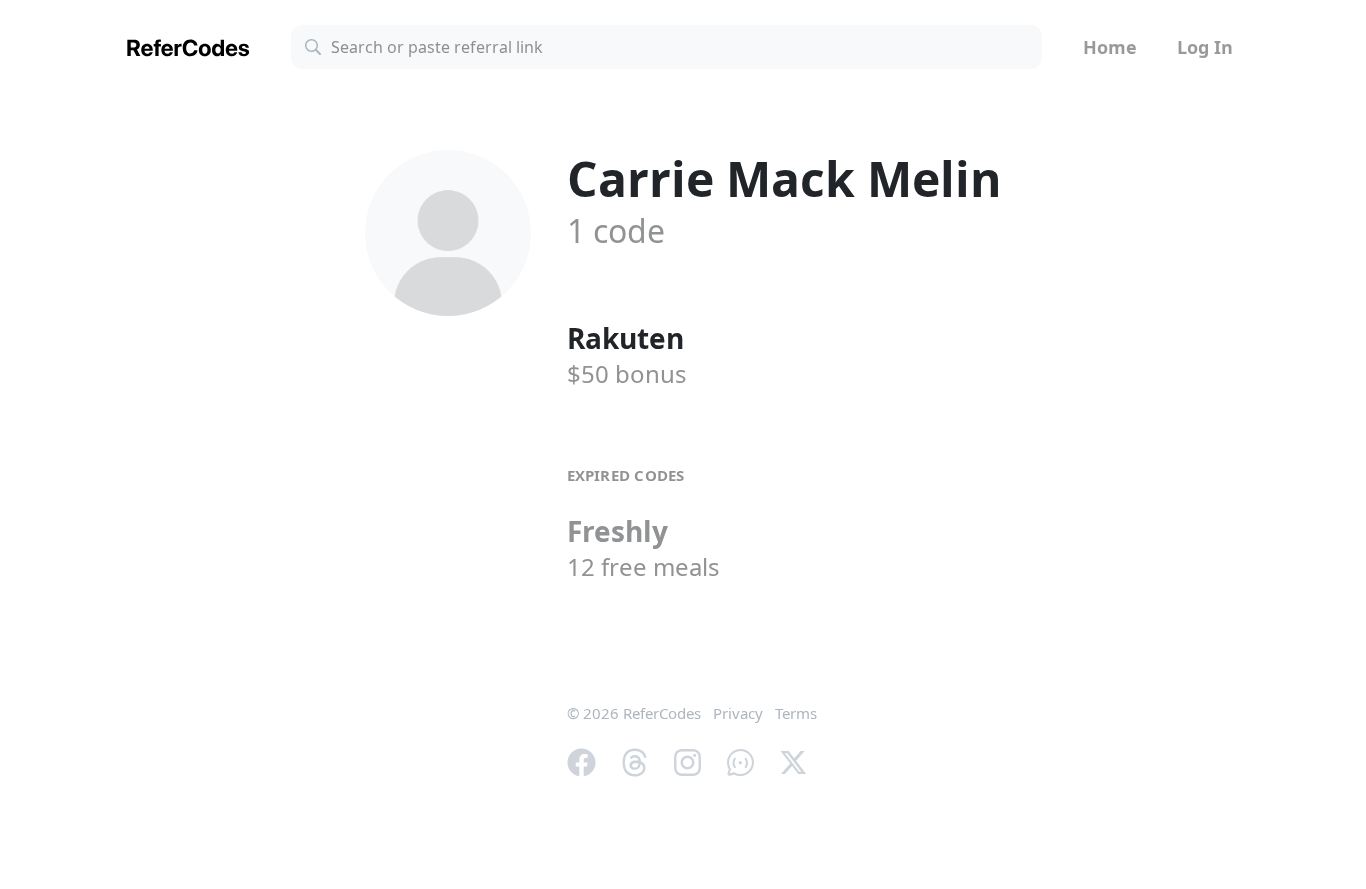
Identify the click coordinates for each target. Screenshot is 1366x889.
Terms (796, 713)
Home (1110, 47)
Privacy (738, 713)
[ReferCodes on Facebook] (581, 761)
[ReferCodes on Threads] (634, 761)
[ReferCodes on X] (793, 761)
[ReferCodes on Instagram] (687, 761)
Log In (1205, 47)
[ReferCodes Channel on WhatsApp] (740, 761)
